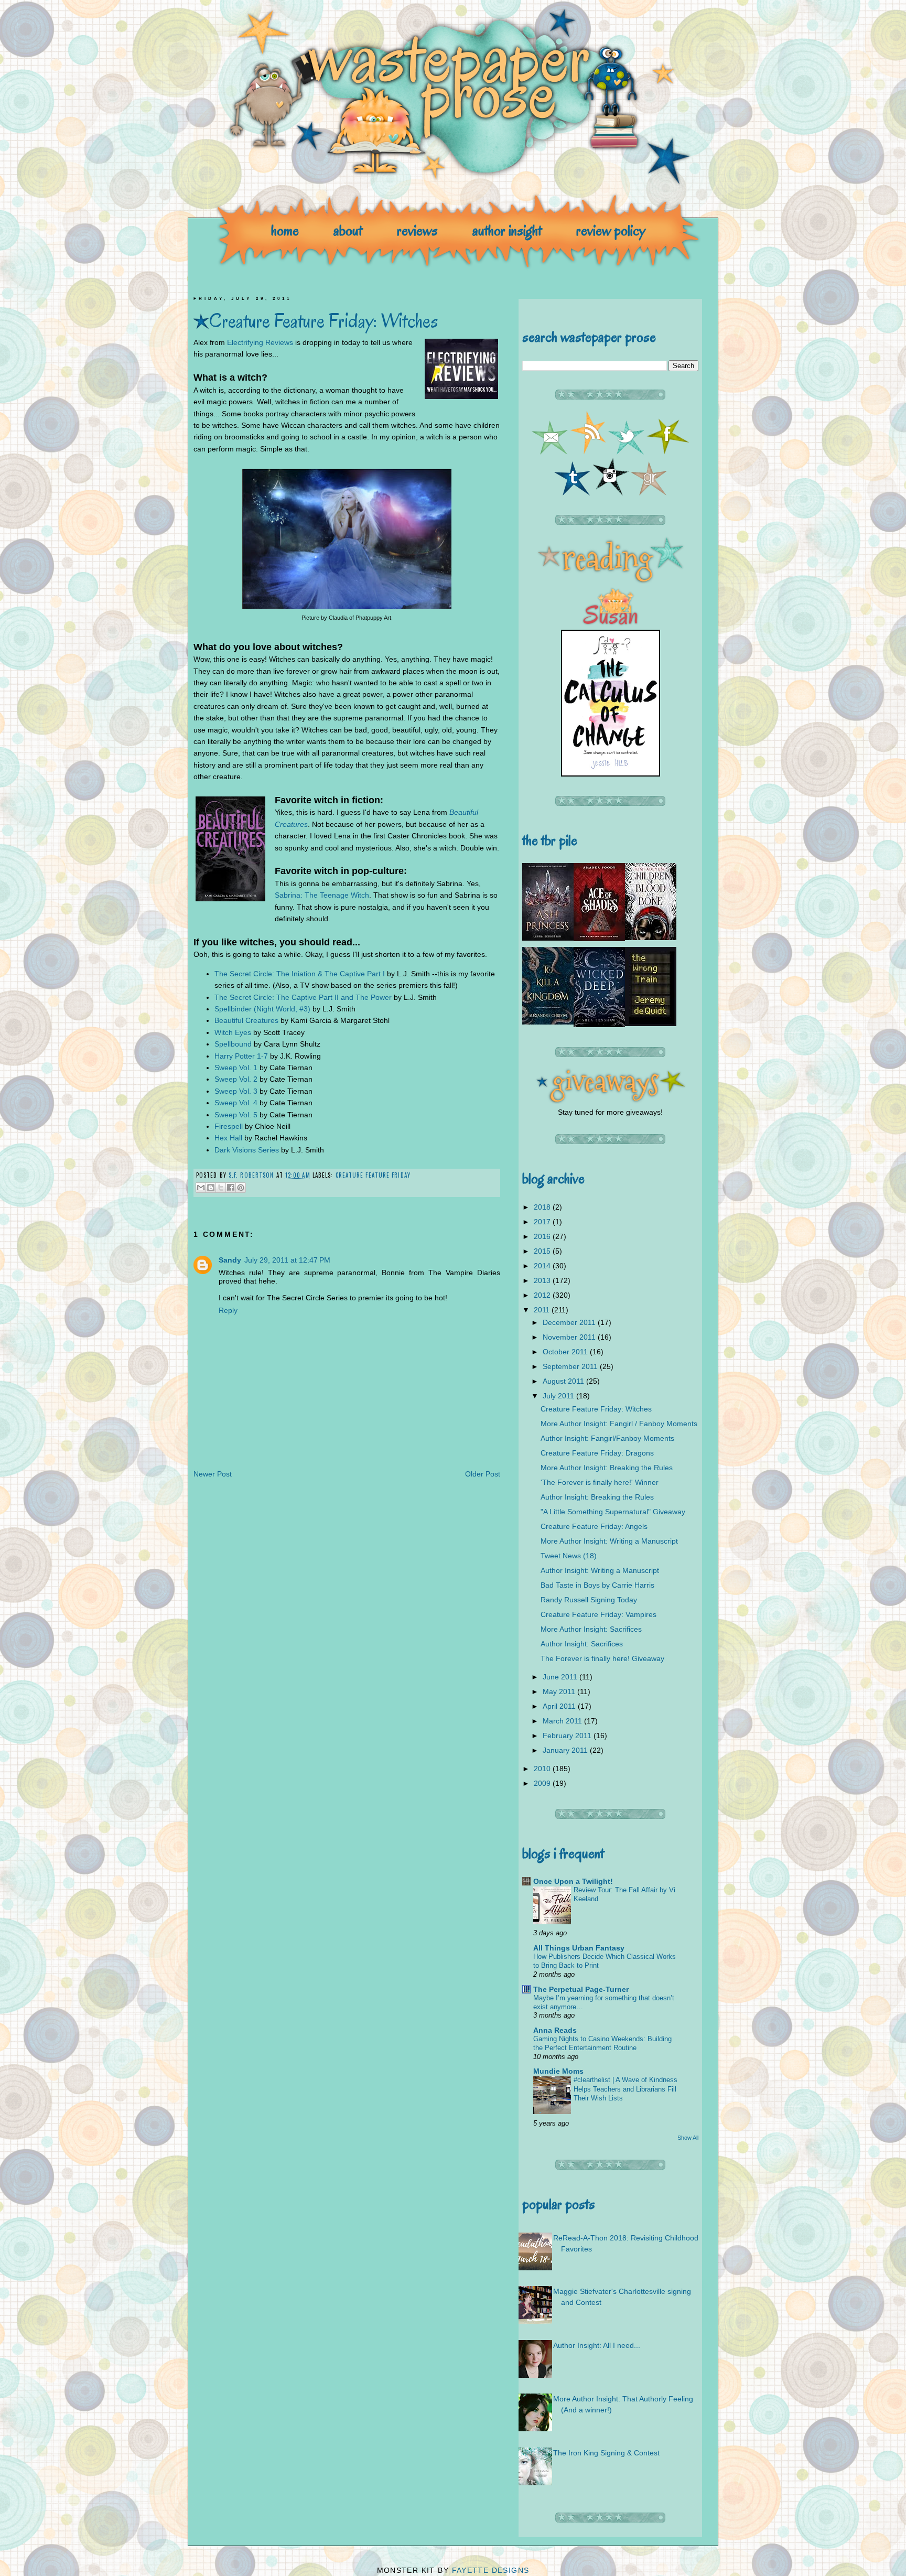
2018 (543, 1207)
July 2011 (559, 1396)
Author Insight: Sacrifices (582, 1644)
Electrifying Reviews (260, 342)
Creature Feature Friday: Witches (596, 1409)
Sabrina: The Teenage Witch (322, 895)
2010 (543, 1769)
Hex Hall (228, 1138)
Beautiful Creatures (246, 1020)
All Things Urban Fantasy (579, 1948)
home (285, 230)
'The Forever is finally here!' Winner (600, 1482)
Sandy (230, 1260)
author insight (507, 230)
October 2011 (566, 1352)
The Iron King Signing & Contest (606, 2453)
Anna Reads (555, 2030)
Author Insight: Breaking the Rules (597, 1497)
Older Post (483, 1474)
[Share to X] (221, 1188)
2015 (543, 1251)
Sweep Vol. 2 (236, 1079)
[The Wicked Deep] (599, 1025)
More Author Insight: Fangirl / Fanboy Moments (619, 1424)
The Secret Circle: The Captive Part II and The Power (303, 997)
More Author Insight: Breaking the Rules (607, 1468)
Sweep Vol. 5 (236, 1115)
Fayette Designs (491, 2570)
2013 (543, 1280)
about (348, 230)
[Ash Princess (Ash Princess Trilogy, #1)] (548, 938)
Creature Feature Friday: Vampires (598, 1614)
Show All (688, 2138)
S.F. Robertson (252, 1175)
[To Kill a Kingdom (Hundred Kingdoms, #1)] (548, 1022)
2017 (543, 1222)
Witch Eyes (233, 1032)
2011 (543, 1310)
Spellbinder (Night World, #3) (262, 1009)
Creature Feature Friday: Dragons (597, 1453)
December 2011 (570, 1322)
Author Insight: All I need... (597, 2345)
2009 (543, 1783)
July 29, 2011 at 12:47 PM (287, 1260)
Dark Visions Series (247, 1150)
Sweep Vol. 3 (236, 1091)
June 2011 (561, 1677)
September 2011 (571, 1366)
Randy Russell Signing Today (589, 1600)
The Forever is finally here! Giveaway (602, 1658)
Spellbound (233, 1044)
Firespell (229, 1126)
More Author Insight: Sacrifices (591, 1629)
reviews (417, 230)
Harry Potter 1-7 (241, 1056)
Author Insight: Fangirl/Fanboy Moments (607, 1438)
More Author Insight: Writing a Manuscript (609, 1541)
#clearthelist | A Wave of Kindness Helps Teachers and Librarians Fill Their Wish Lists (625, 2089)
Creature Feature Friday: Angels (594, 1526)
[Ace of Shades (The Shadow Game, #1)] (599, 939)
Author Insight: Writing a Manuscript (600, 1570)
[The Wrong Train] (651, 1023)
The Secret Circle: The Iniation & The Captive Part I (300, 974)
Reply (228, 1310)
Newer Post (213, 1474)
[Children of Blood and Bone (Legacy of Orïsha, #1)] (651, 937)
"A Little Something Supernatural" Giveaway (613, 1512)
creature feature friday (373, 1175)
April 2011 (560, 1706)
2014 (543, 1266)
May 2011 (560, 1691)
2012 (543, 1295)
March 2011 (563, 1721)
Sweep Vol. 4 (236, 1103)
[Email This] (201, 1188)
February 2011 (568, 1736)
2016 (543, 1236)
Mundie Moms (558, 2071)
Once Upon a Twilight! (573, 1881)
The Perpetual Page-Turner (581, 1989)
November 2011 (570, 1337)
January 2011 (566, 1750)
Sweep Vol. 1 (236, 1068)
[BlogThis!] (211, 1188)
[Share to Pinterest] (241, 1188)
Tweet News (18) (569, 1556)
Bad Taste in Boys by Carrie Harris (597, 1585)
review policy (611, 230)
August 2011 (564, 1381)
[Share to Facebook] (231, 1188)
